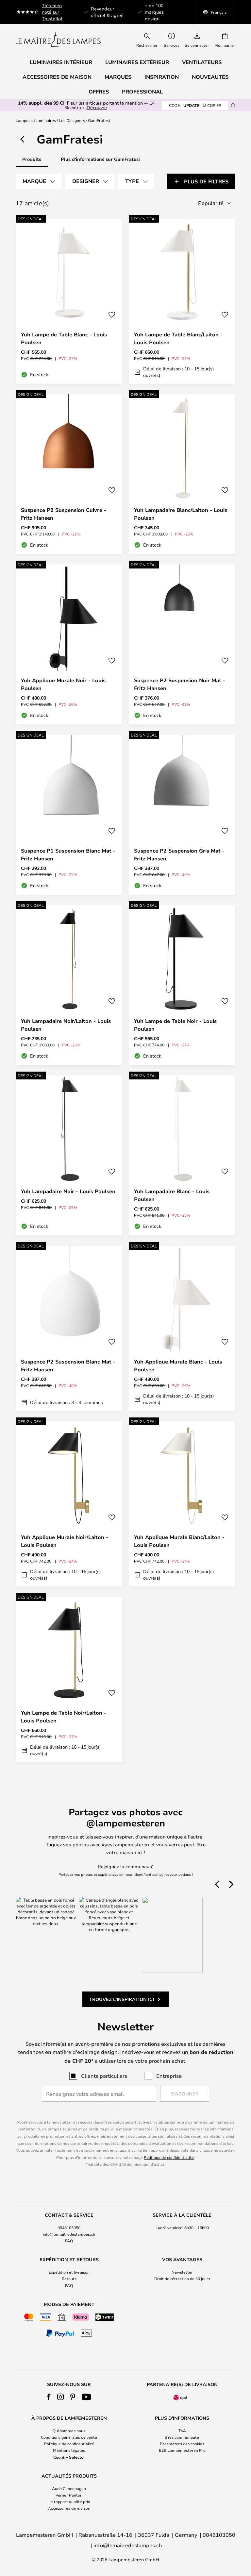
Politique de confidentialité (169, 2157)
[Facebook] (49, 2397)
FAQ (69, 2241)
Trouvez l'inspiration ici (122, 1999)
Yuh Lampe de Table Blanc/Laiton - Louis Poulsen (178, 338)
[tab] (39, 181)
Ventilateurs (202, 62)
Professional (142, 92)
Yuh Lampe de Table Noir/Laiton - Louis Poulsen (64, 1717)
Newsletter (182, 2272)
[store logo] (58, 40)
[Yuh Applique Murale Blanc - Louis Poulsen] (182, 1328)
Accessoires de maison (69, 2508)
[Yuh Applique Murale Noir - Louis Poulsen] (69, 644)
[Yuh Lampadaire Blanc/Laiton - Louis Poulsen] (182, 474)
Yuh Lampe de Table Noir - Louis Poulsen (175, 1025)
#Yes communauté (182, 2437)
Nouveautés (210, 77)
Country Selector (69, 2457)
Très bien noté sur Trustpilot (52, 12)
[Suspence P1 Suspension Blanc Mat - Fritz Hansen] (69, 815)
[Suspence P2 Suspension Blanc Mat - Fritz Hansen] (69, 1328)
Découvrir (97, 107)
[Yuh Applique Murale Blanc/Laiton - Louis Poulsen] (182, 1504)
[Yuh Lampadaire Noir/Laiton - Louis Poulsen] (69, 985)
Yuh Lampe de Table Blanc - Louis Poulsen (64, 338)
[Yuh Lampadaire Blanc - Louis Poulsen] (182, 1155)
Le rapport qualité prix (69, 2501)
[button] (112, 315)
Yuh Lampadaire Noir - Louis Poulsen (68, 1191)
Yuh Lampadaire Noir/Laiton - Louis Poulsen (66, 1025)
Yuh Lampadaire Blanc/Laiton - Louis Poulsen (181, 514)
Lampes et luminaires (36, 120)
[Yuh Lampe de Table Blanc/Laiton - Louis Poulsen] (182, 301)
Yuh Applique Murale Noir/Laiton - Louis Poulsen (65, 1541)
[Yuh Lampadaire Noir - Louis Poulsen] (69, 1155)
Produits (32, 159)
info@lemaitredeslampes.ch (69, 2234)
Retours (69, 2279)
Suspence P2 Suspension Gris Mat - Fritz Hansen (179, 855)
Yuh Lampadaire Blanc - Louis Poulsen (172, 1195)
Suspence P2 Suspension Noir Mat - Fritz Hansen (180, 684)
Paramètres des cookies (182, 2444)
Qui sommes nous (69, 2431)
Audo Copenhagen (69, 2488)
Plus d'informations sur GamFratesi (100, 159)
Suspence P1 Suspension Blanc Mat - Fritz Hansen (68, 855)
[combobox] (151, 40)
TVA (182, 2431)
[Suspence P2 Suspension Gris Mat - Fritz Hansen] (182, 815)
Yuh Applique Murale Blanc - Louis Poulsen (178, 1365)
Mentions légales (69, 2450)
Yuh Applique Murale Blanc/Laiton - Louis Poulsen (179, 1541)
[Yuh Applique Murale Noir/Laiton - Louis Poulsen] (69, 1504)
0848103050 (69, 2228)
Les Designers (72, 120)
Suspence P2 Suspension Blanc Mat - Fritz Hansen (68, 1365)
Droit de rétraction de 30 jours (182, 2279)
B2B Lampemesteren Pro (182, 2450)
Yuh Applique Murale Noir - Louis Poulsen (63, 684)
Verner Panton (69, 2495)
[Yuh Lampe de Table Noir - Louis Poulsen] (182, 985)
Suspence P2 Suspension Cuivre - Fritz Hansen (64, 514)
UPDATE (195, 105)
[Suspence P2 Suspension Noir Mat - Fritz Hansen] (182, 644)
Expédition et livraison (69, 2272)
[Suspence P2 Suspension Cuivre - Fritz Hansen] (69, 474)
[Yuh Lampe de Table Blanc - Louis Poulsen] (69, 301)
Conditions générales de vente (69, 2437)
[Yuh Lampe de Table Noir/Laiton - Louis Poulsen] (69, 1679)
